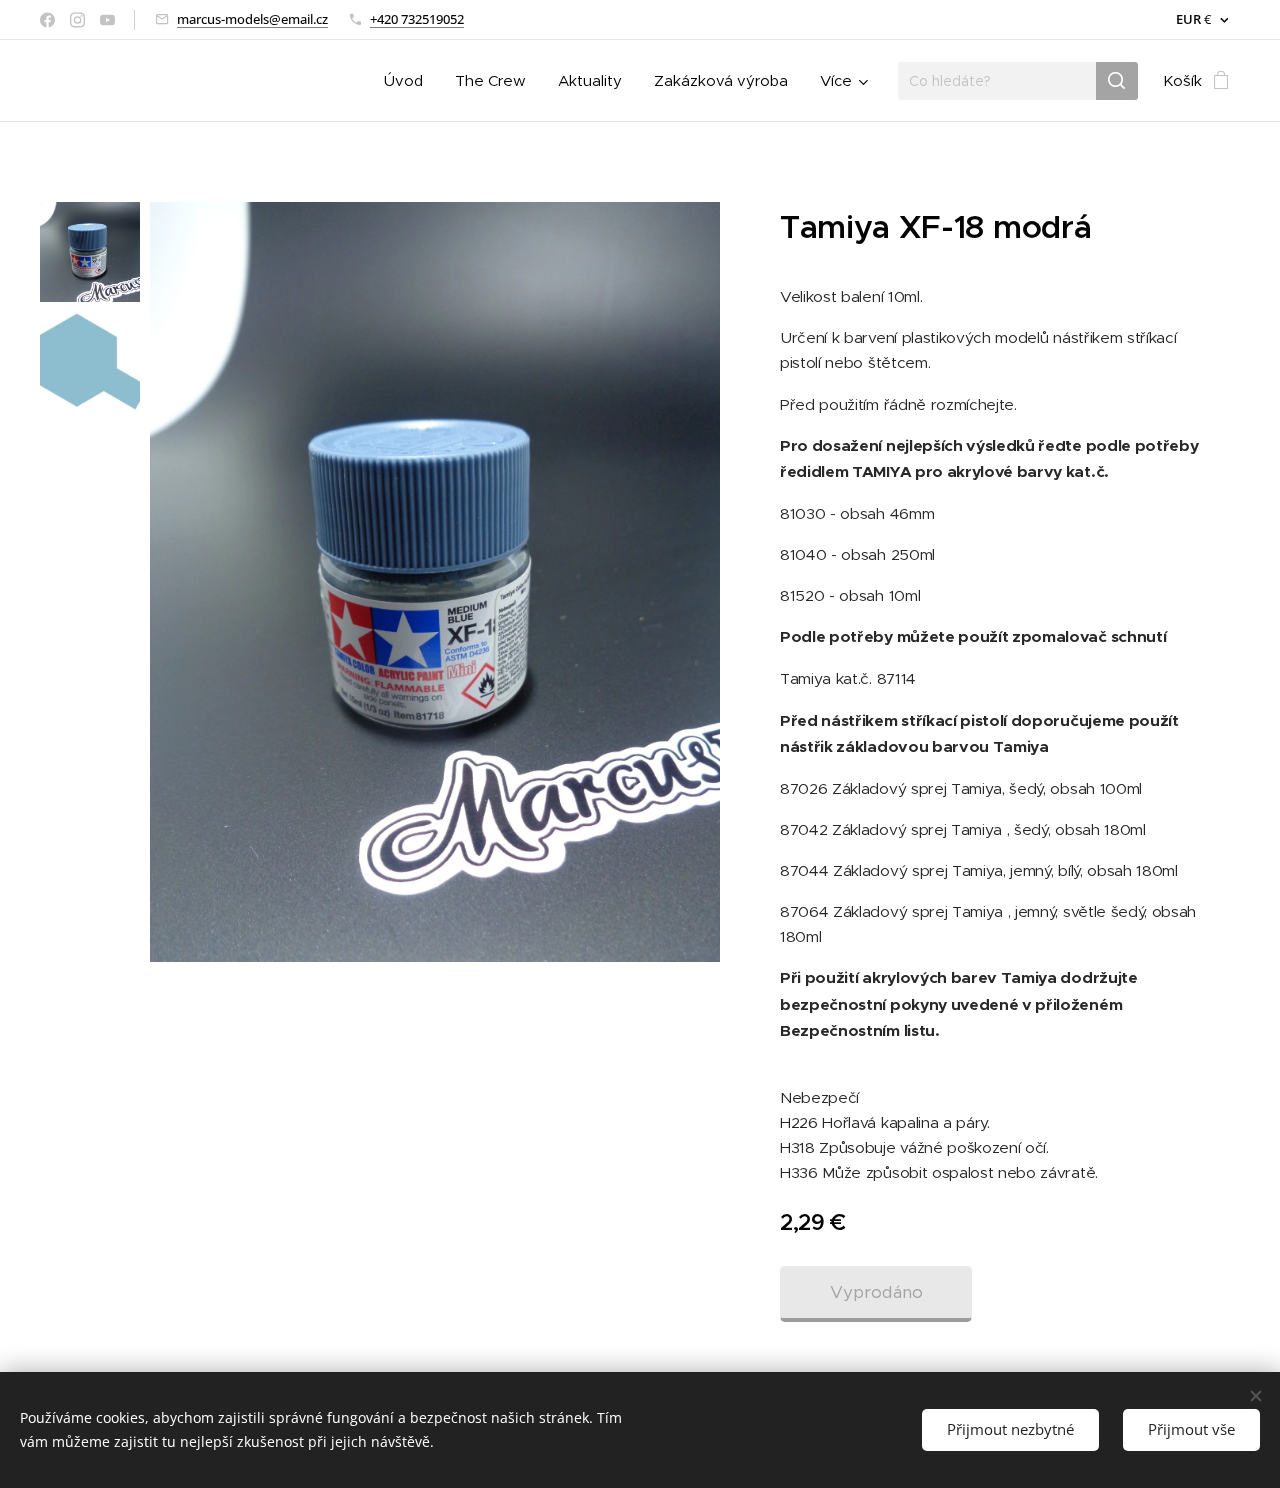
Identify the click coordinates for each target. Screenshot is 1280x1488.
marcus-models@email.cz (252, 19)
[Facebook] (47, 20)
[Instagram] (77, 20)
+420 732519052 (417, 19)
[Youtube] (107, 20)
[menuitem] (409, 81)
